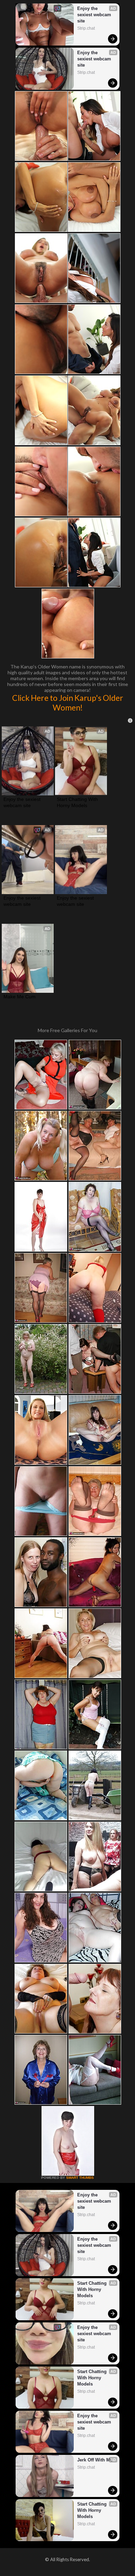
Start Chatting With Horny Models (78, 802)
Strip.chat (86, 28)
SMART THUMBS (80, 2178)
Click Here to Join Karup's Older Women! (68, 703)
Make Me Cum (20, 997)
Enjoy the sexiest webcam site (95, 15)
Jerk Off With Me (95, 2460)
